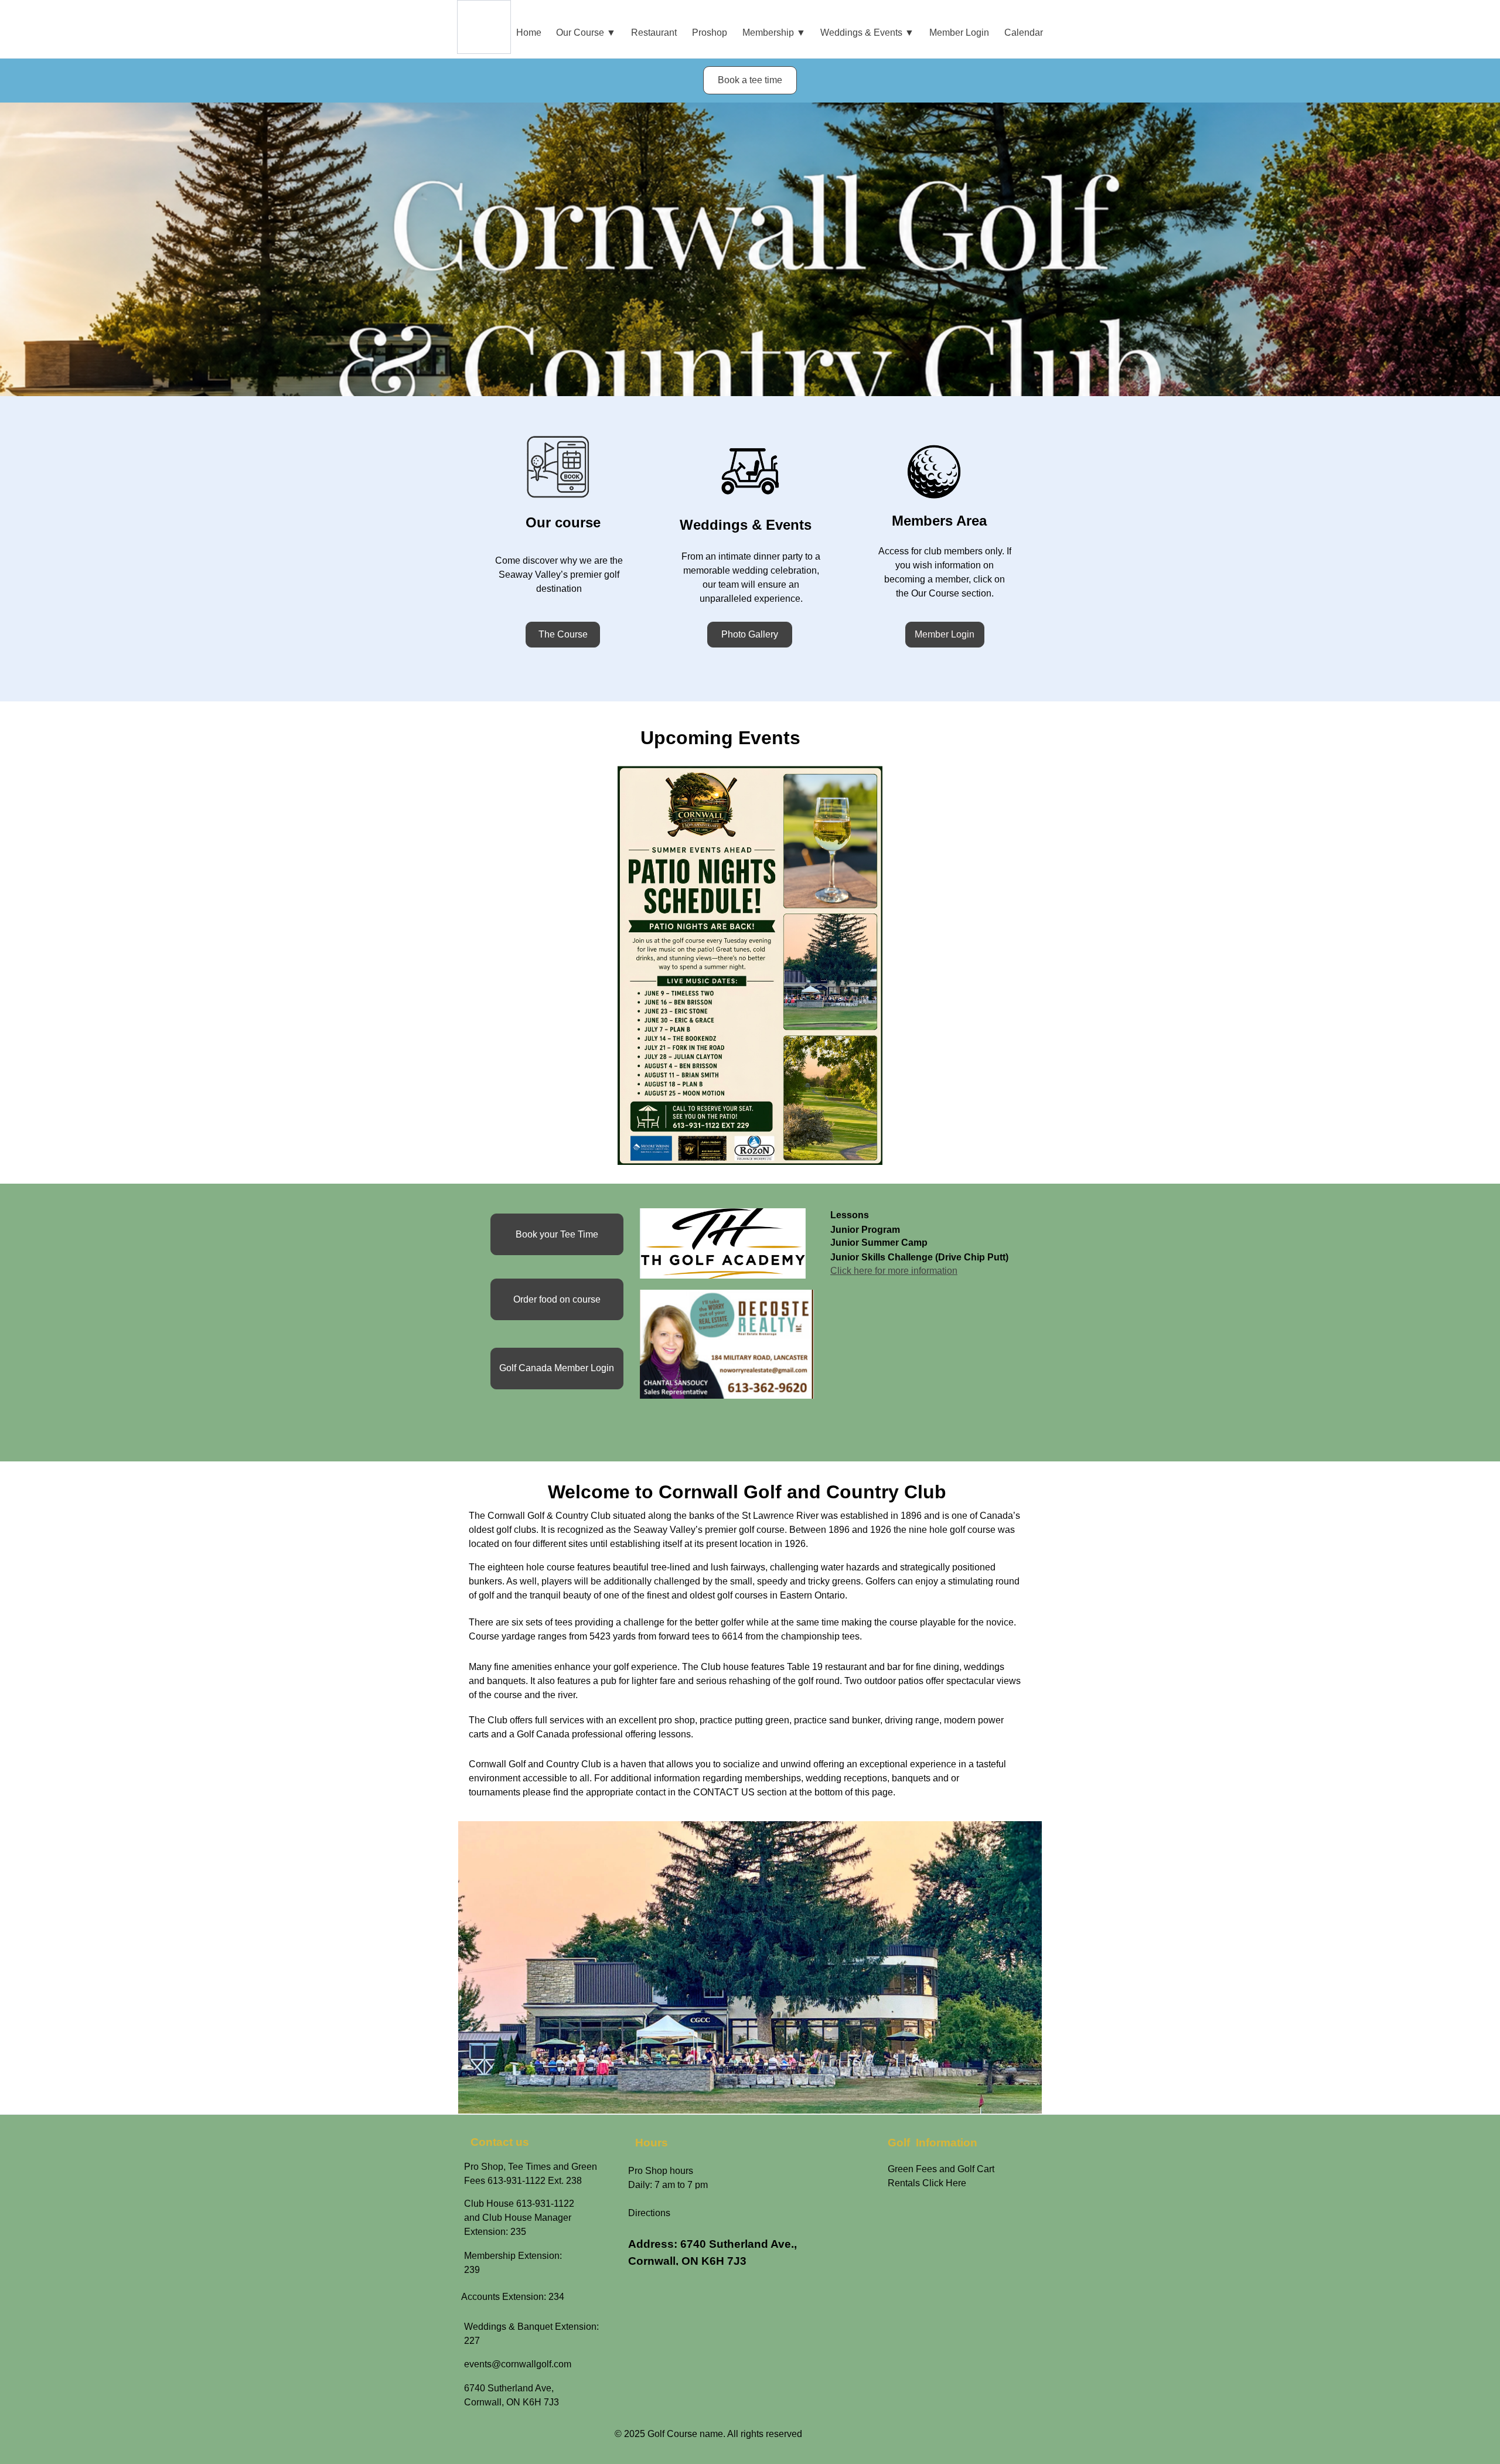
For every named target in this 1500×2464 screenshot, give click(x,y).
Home (529, 33)
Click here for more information (894, 1271)
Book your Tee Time (557, 1234)
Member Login (959, 33)
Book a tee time (750, 80)
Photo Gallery (750, 634)
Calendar (1024, 33)
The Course (563, 634)
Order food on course (557, 1299)
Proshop (710, 33)
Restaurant (654, 33)
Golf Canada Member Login (557, 1368)
